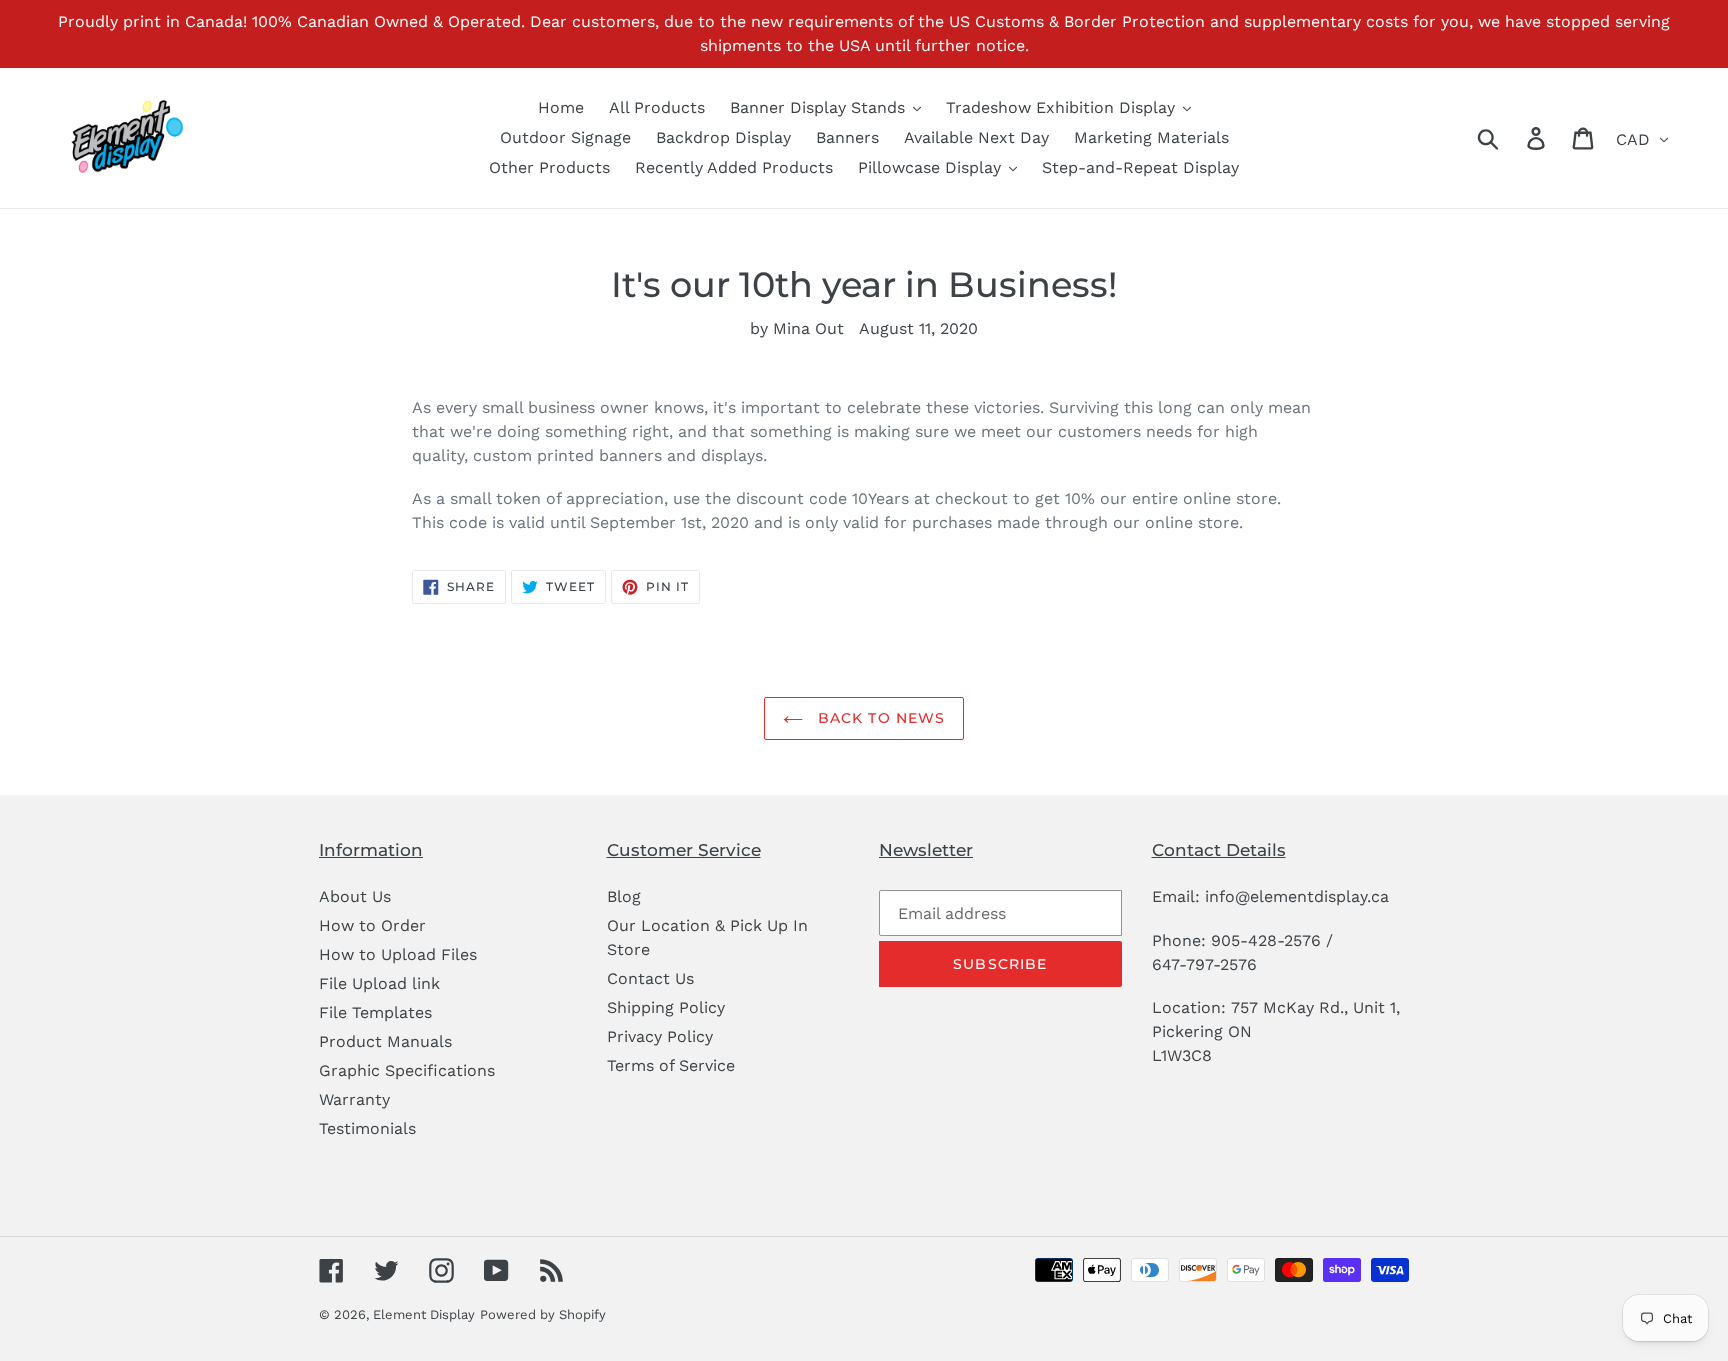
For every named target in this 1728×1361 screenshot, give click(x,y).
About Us (355, 896)
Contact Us (650, 978)
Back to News (879, 718)
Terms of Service (671, 1065)
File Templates (375, 1012)
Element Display (424, 1314)
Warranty (354, 1099)
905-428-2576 (1266, 940)
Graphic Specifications (407, 1070)
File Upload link (379, 983)
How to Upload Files (398, 954)
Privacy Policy (660, 1036)
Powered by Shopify (543, 1314)
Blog (624, 896)
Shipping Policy (666, 1007)
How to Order (372, 925)
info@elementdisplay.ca (1297, 896)
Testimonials (367, 1128)
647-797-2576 (1204, 964)
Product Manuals (385, 1041)
